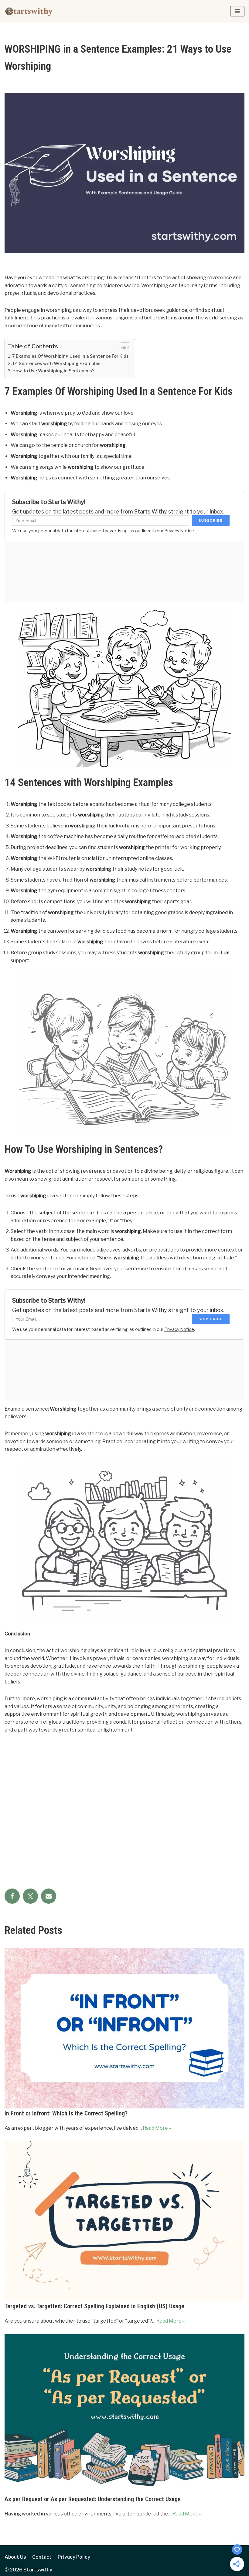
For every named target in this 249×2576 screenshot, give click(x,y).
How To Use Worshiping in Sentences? (53, 371)
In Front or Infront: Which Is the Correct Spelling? (66, 2113)
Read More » (157, 2128)
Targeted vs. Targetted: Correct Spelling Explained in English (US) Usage (94, 2306)
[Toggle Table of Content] (122, 347)
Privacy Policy (74, 2557)
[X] (30, 1896)
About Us (15, 2557)
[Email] (49, 1896)
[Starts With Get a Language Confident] (29, 11)
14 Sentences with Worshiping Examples (56, 364)
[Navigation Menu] (237, 11)
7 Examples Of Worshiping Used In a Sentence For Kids (70, 356)
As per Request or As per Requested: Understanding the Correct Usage (93, 2499)
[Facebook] (12, 1896)
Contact (42, 2557)
